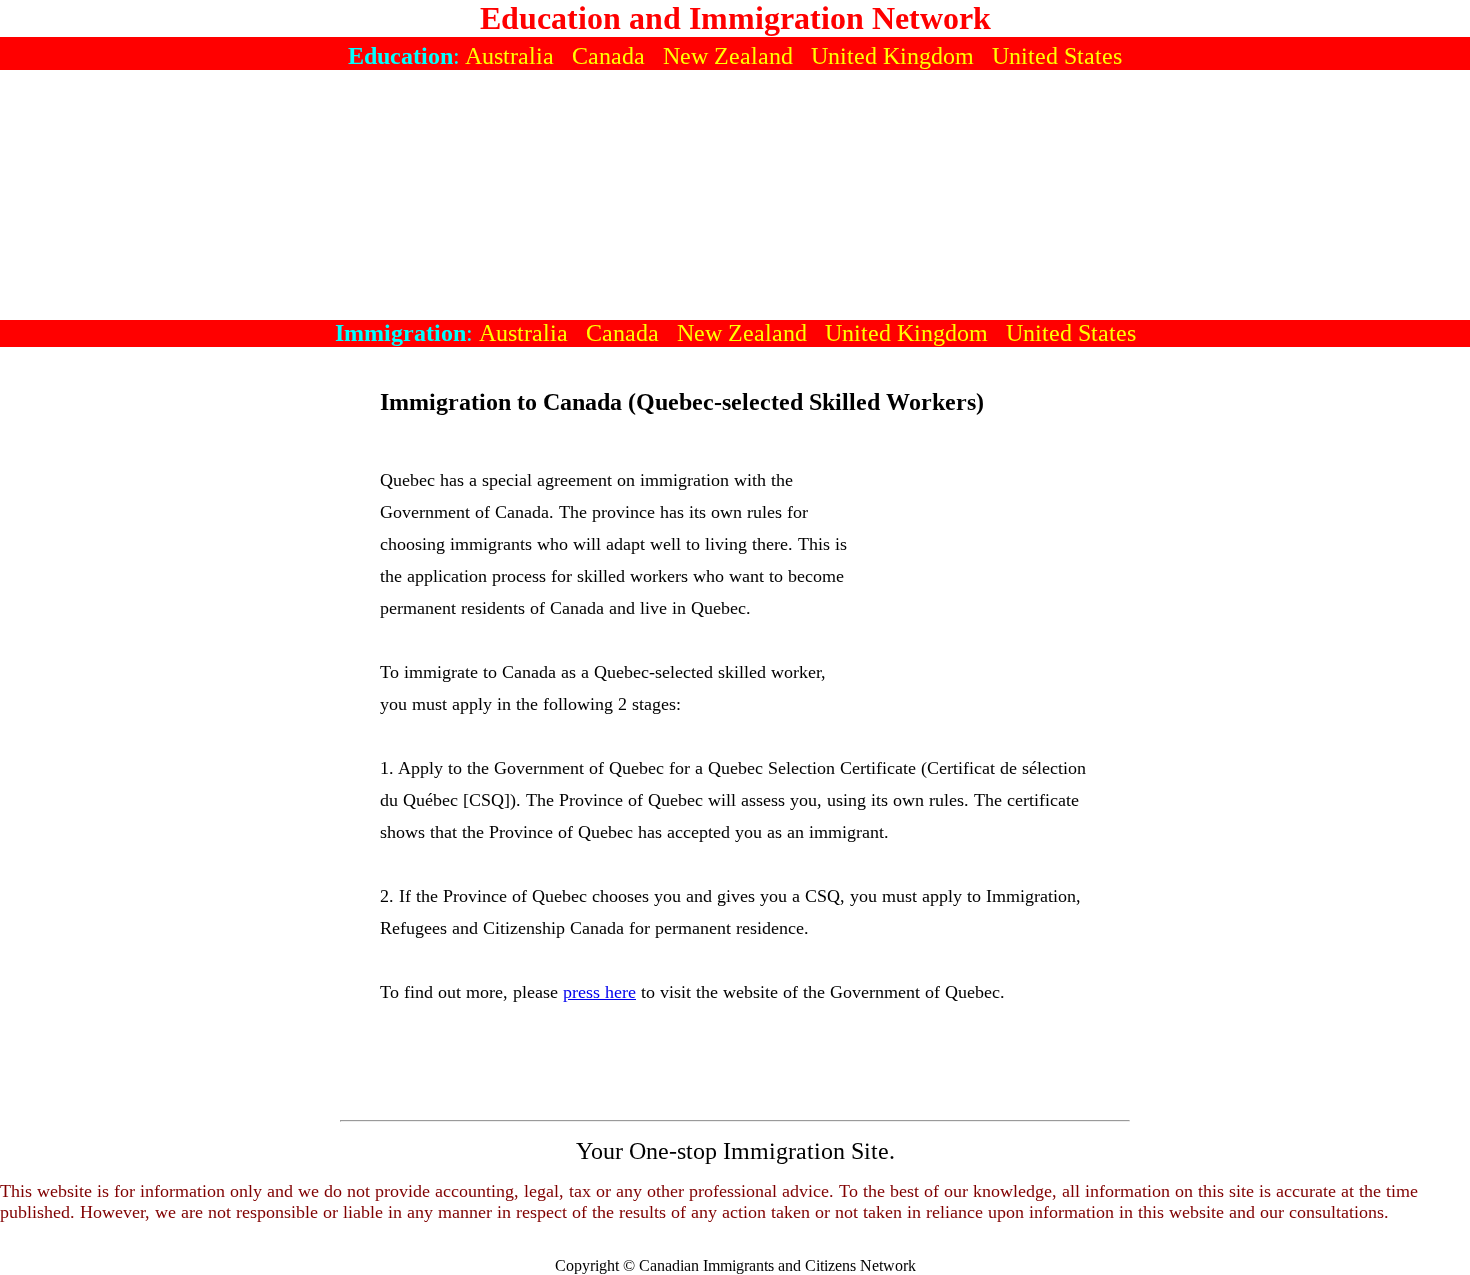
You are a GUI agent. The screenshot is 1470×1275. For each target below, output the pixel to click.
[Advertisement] (735, 195)
